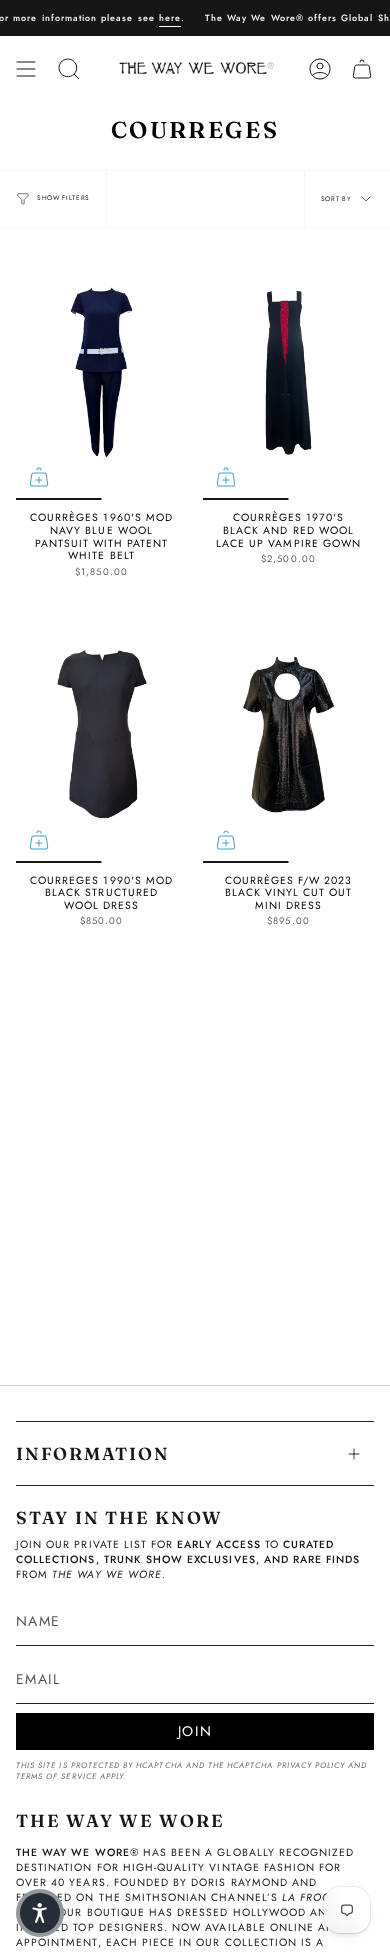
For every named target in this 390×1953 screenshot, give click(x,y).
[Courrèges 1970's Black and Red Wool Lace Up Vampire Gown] (288, 372)
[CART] (362, 69)
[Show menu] (26, 69)
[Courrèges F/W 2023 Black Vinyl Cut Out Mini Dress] (288, 734)
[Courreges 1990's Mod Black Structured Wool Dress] (101, 734)
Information (92, 1453)
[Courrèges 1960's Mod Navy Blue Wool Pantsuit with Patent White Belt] (101, 372)
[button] (40, 1913)
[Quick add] (39, 477)
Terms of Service (56, 1776)
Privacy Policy (311, 1765)
